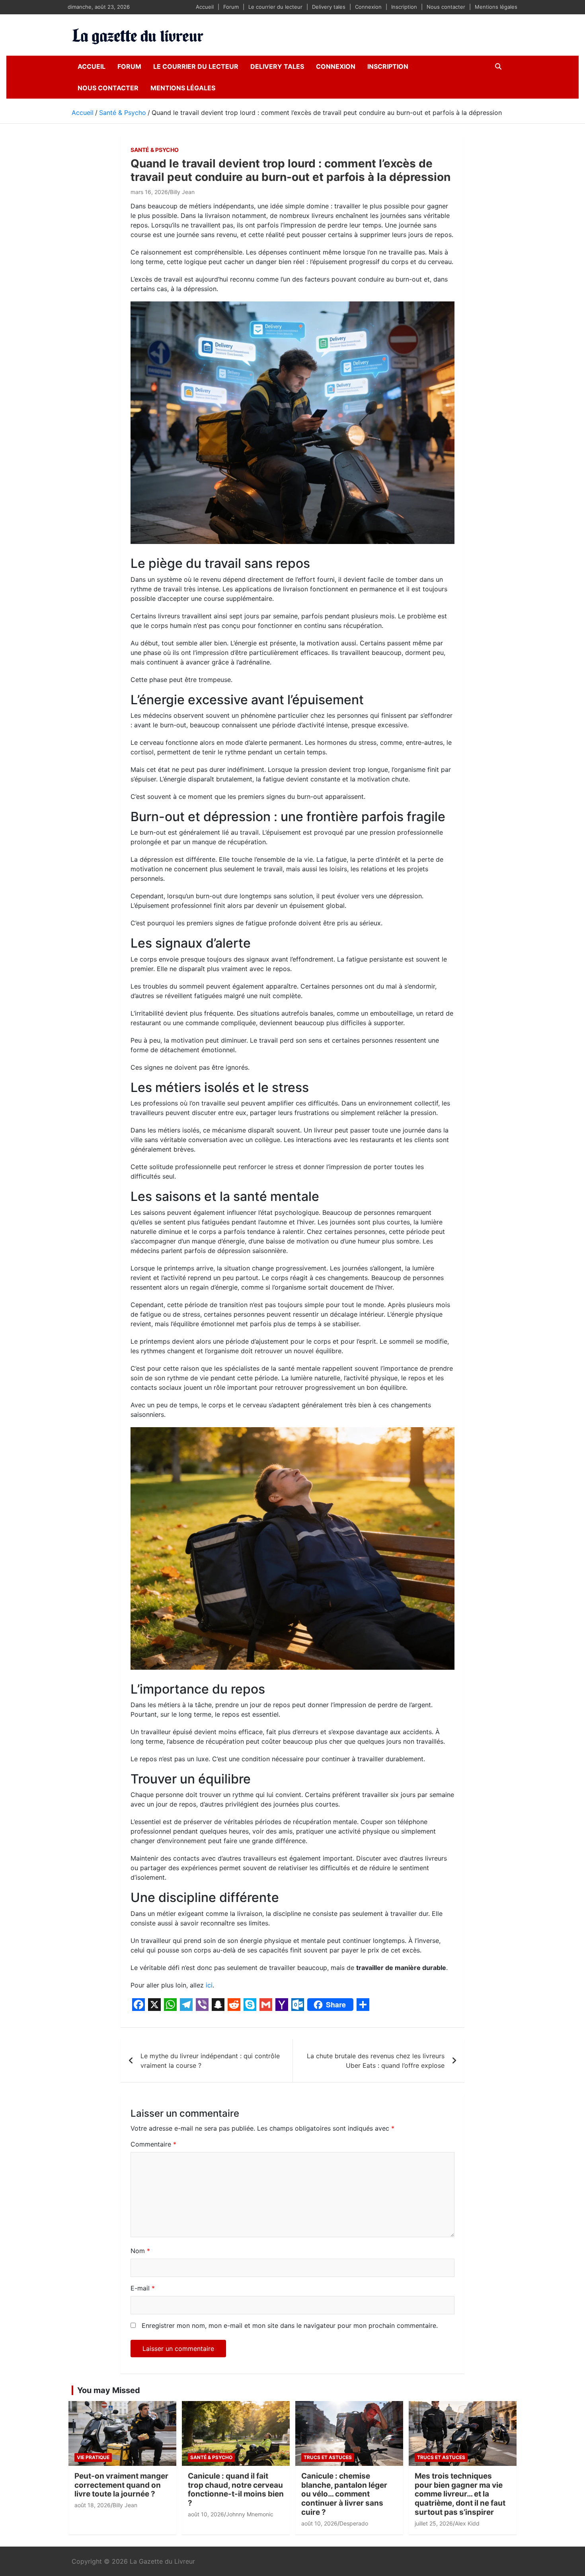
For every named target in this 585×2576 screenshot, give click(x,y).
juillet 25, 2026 (434, 2554)
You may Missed (109, 2421)
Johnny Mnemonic (250, 2545)
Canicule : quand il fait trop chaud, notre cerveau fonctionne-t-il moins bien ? (236, 2521)
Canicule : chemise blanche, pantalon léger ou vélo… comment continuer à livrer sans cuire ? (344, 2525)
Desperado (354, 2554)
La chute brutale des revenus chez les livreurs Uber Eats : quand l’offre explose (376, 2061)
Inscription (404, 7)
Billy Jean (182, 192)
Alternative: (148, 2368)
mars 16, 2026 (149, 192)
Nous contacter (446, 7)
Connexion (368, 7)
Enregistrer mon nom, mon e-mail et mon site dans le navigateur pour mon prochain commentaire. (290, 2325)
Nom (140, 2251)
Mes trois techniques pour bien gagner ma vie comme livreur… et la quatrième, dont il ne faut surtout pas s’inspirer (460, 2525)
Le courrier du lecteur (275, 7)
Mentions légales (496, 7)
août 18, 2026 (93, 2536)
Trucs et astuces (328, 2488)
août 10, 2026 (206, 2545)
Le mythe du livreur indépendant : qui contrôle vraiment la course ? (210, 2061)
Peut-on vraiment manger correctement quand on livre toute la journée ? (121, 2516)
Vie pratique (93, 2488)
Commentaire (153, 2144)
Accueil (205, 7)
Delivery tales (329, 7)
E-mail (143, 2288)
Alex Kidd (467, 2554)
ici (209, 1985)
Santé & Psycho (155, 150)
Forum (231, 7)
